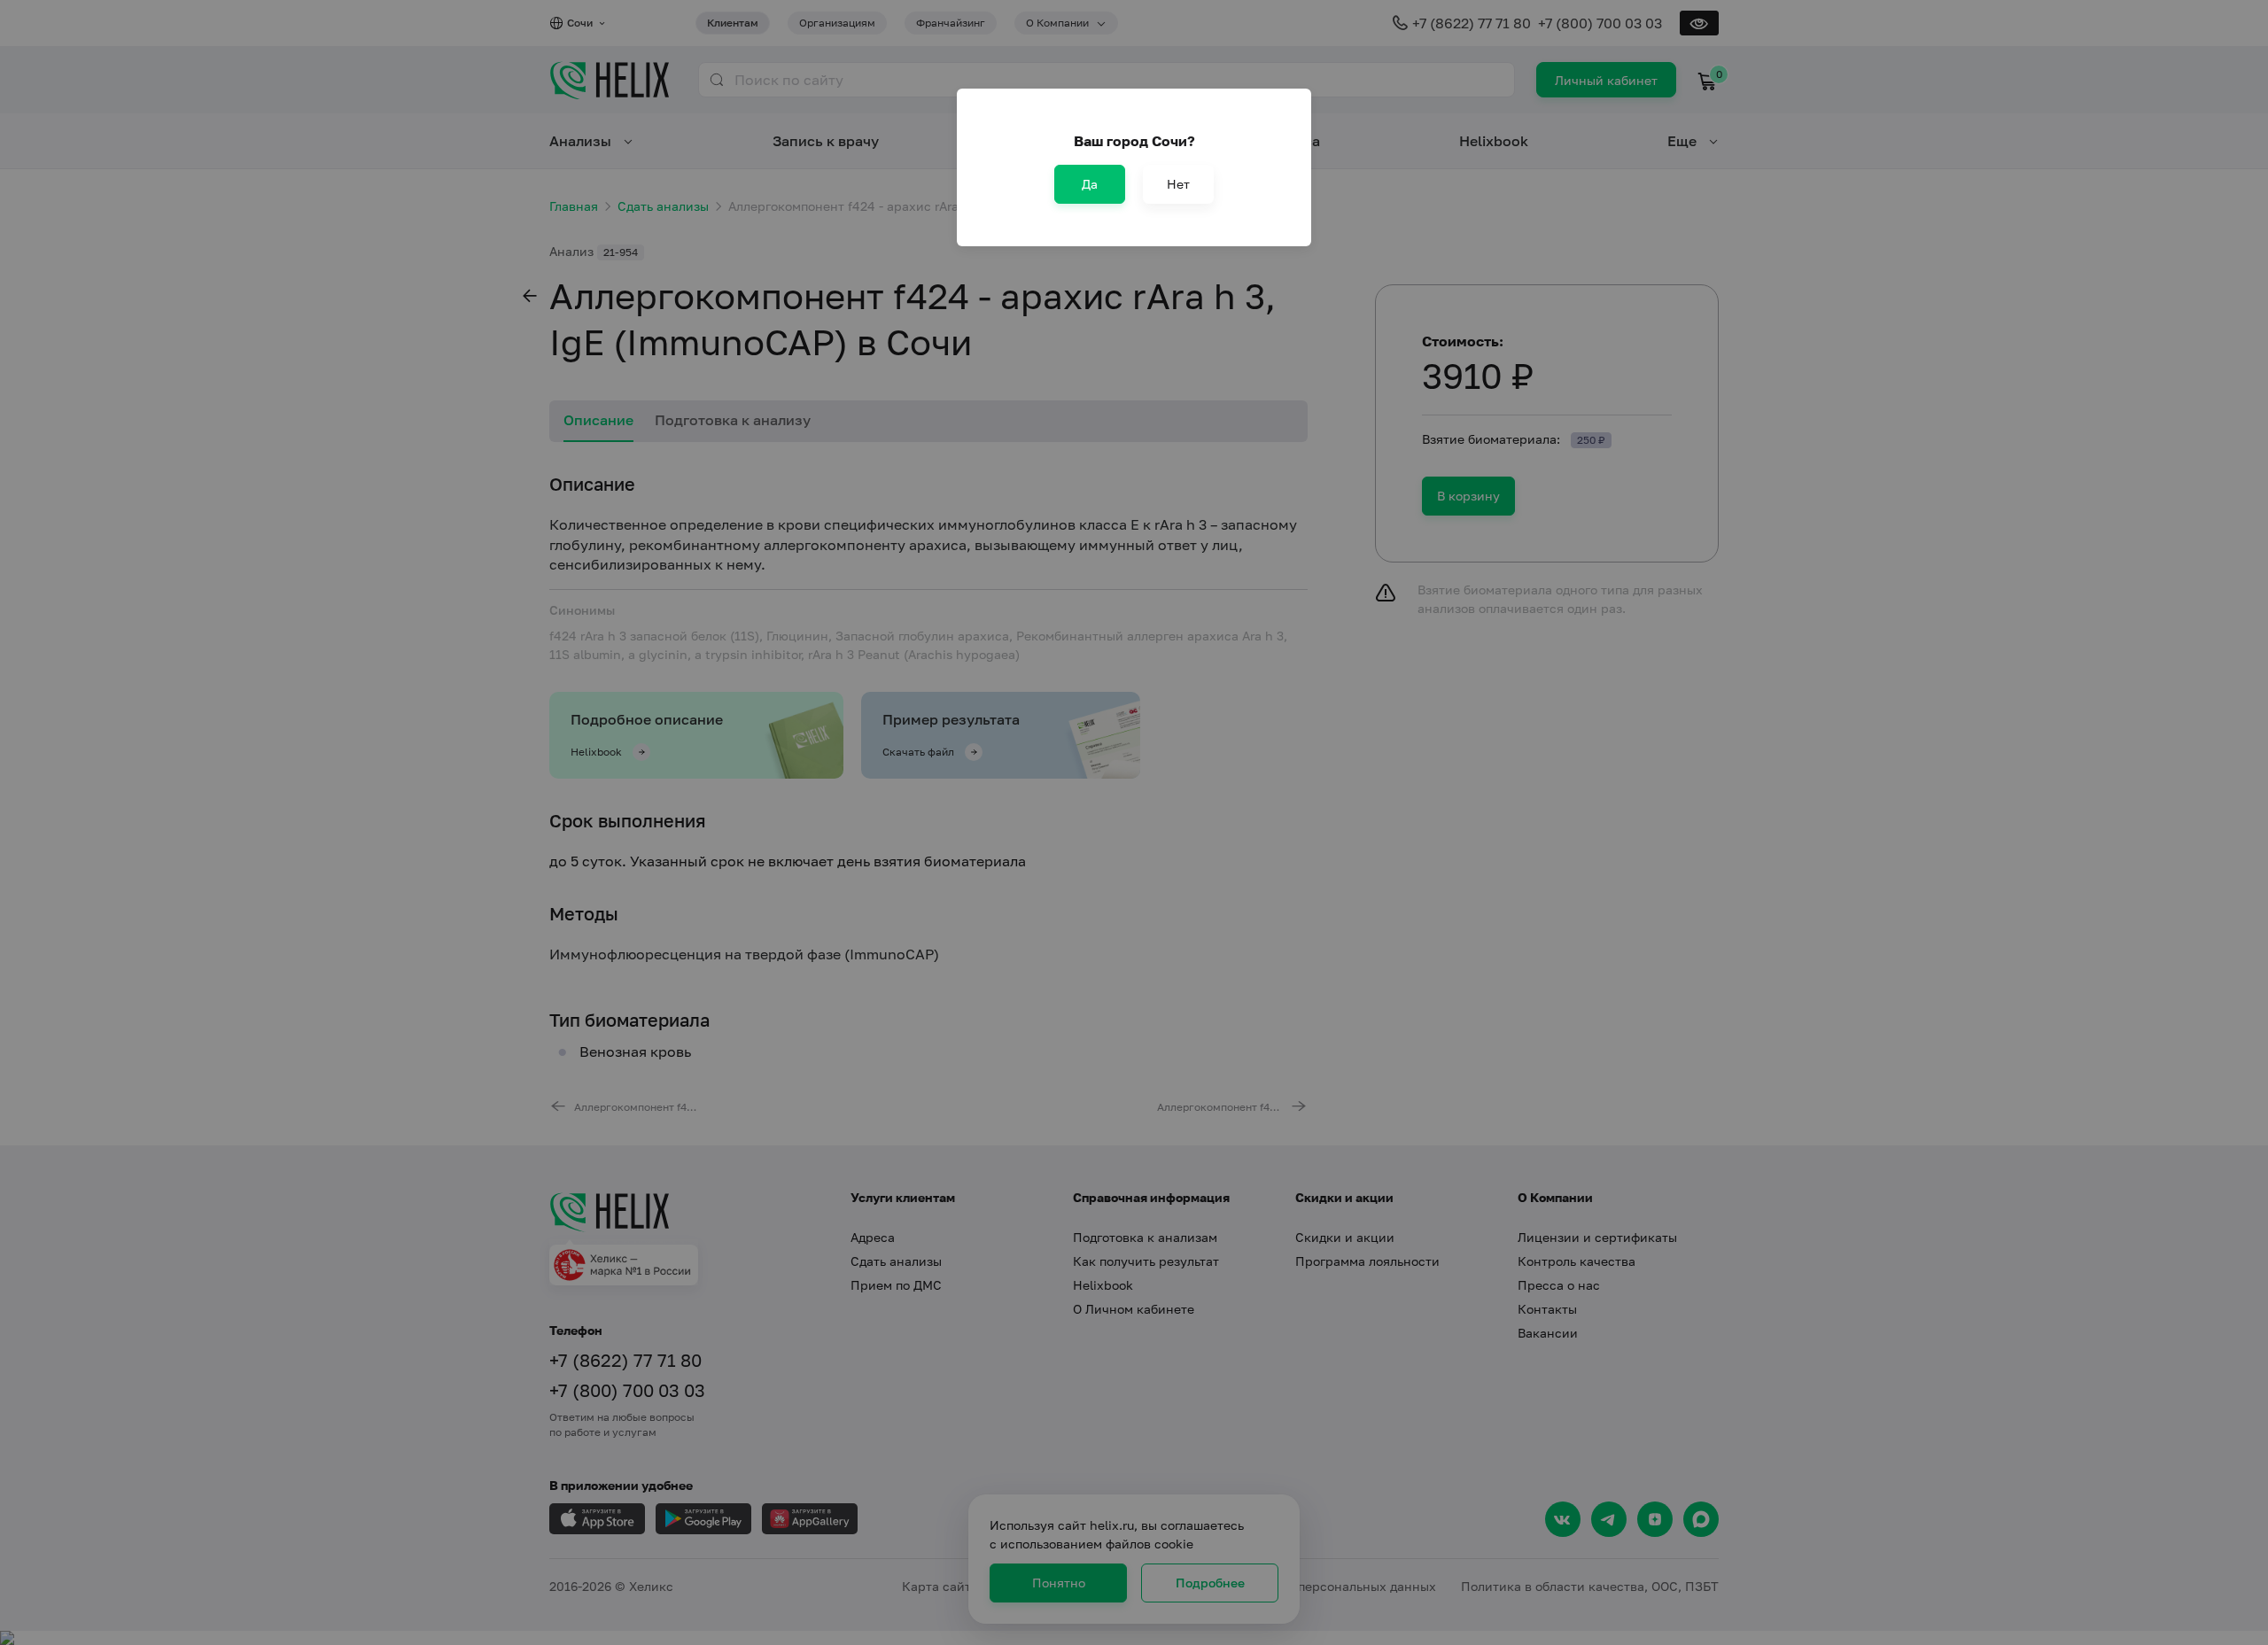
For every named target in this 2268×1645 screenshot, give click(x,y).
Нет (1178, 184)
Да (1090, 184)
